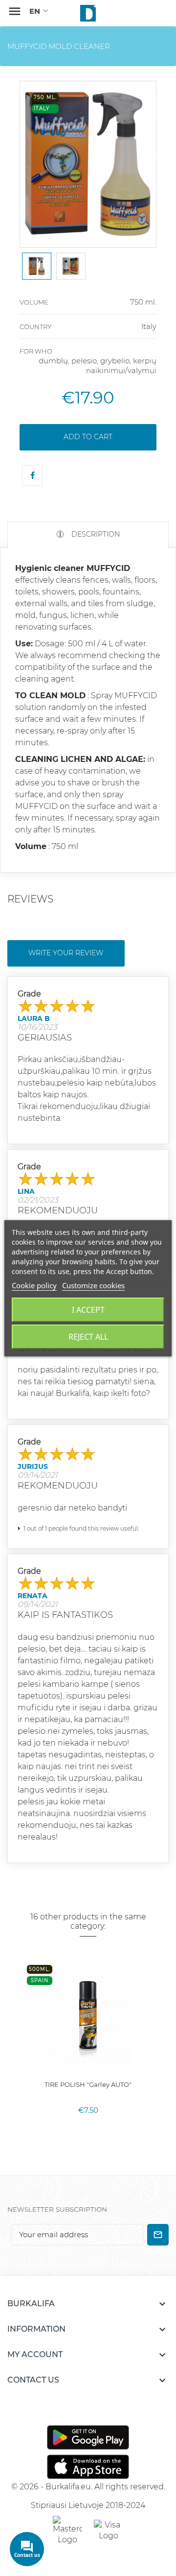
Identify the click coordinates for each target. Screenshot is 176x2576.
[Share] (32, 475)
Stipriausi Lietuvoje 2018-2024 (88, 2505)
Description (95, 534)
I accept (88, 1310)
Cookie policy (34, 1285)
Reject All (88, 1337)
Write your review (66, 953)
